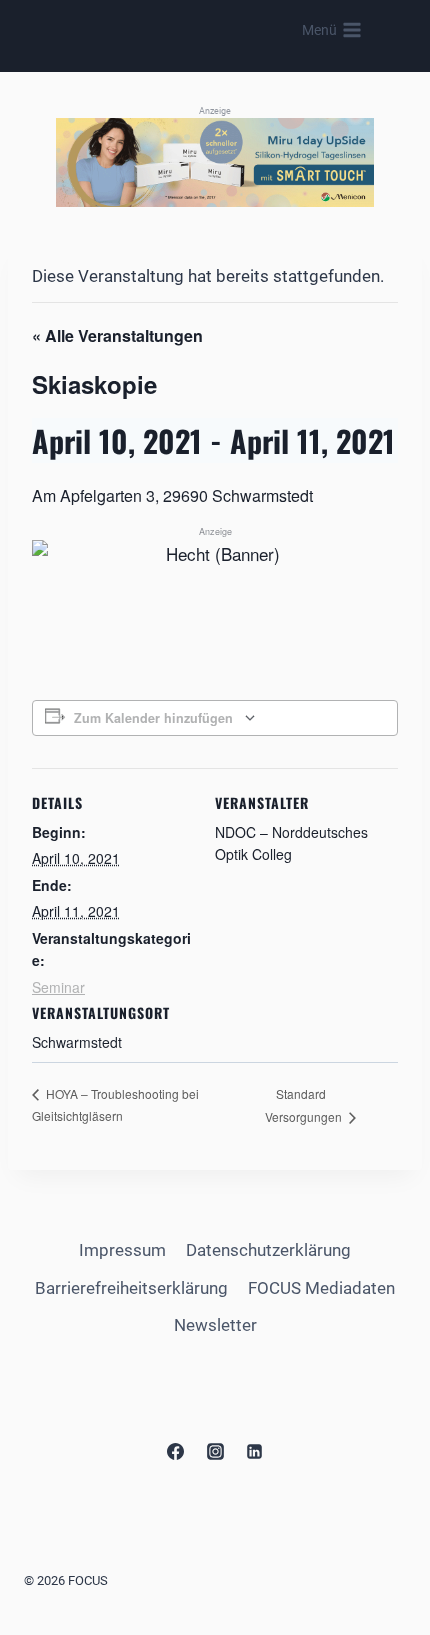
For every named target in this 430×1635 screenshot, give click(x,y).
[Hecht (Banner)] (215, 574)
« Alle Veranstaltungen (117, 335)
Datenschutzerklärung (268, 1250)
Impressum (122, 1250)
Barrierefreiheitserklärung (131, 1288)
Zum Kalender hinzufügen (153, 718)
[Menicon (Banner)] (215, 162)
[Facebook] (176, 1451)
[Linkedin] (254, 1451)
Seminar (58, 987)
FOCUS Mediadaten (321, 1288)
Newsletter (215, 1325)
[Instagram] (215, 1451)
